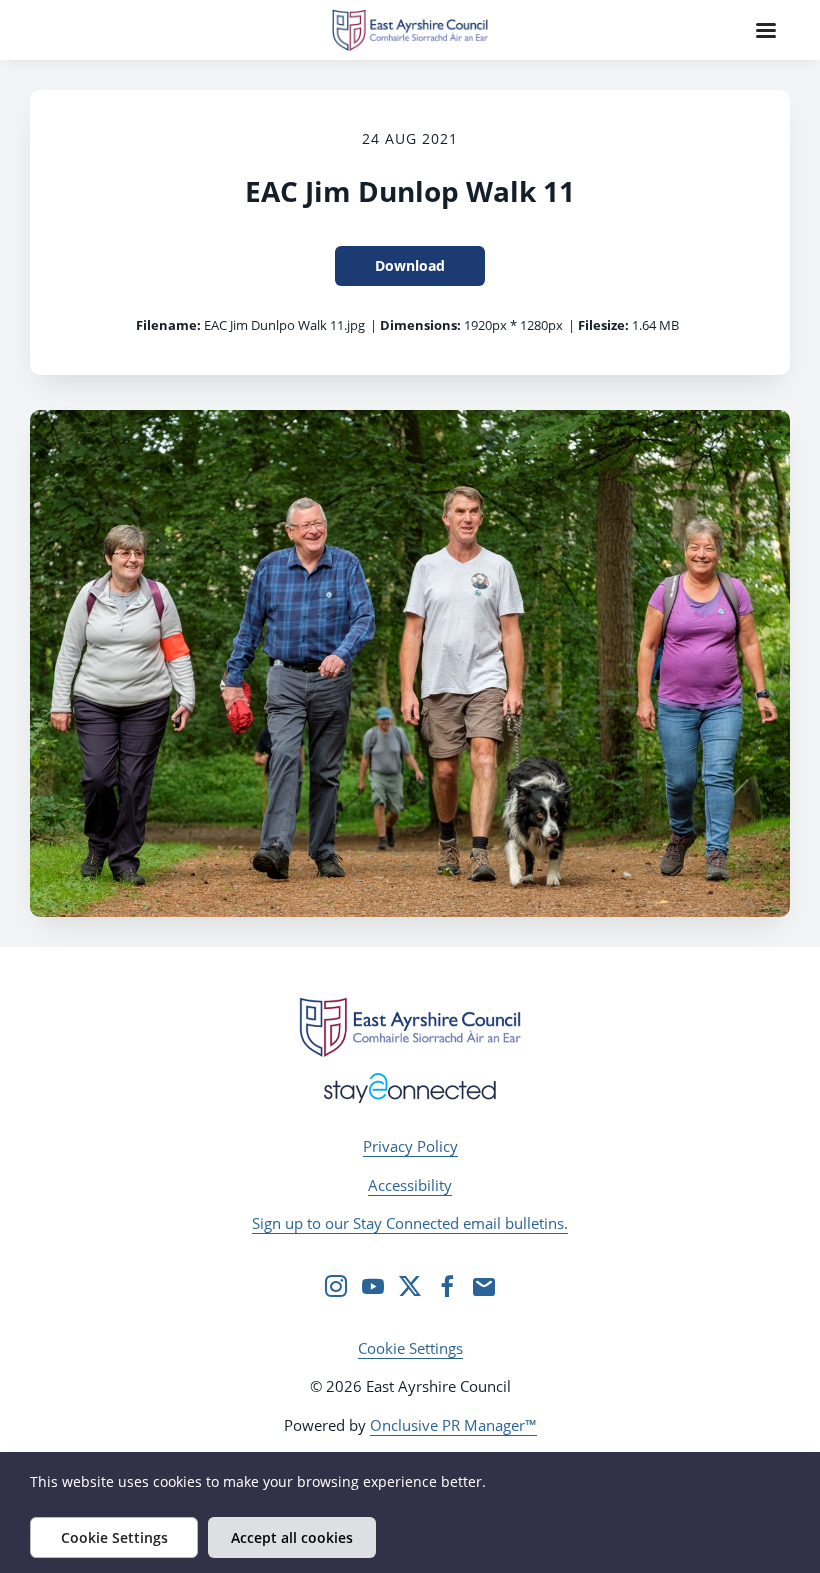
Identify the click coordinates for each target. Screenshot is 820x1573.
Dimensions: (420, 325)
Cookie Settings (410, 1348)
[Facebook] (447, 1286)
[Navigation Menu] (766, 30)
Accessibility (410, 1185)
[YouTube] (373, 1286)
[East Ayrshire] (410, 1027)
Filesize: (603, 325)
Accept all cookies (292, 1537)
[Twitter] (410, 1286)
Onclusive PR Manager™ (453, 1425)
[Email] (484, 1286)
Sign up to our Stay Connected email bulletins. (410, 1223)
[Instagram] (336, 1286)
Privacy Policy (410, 1146)
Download (410, 265)
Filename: (168, 325)
